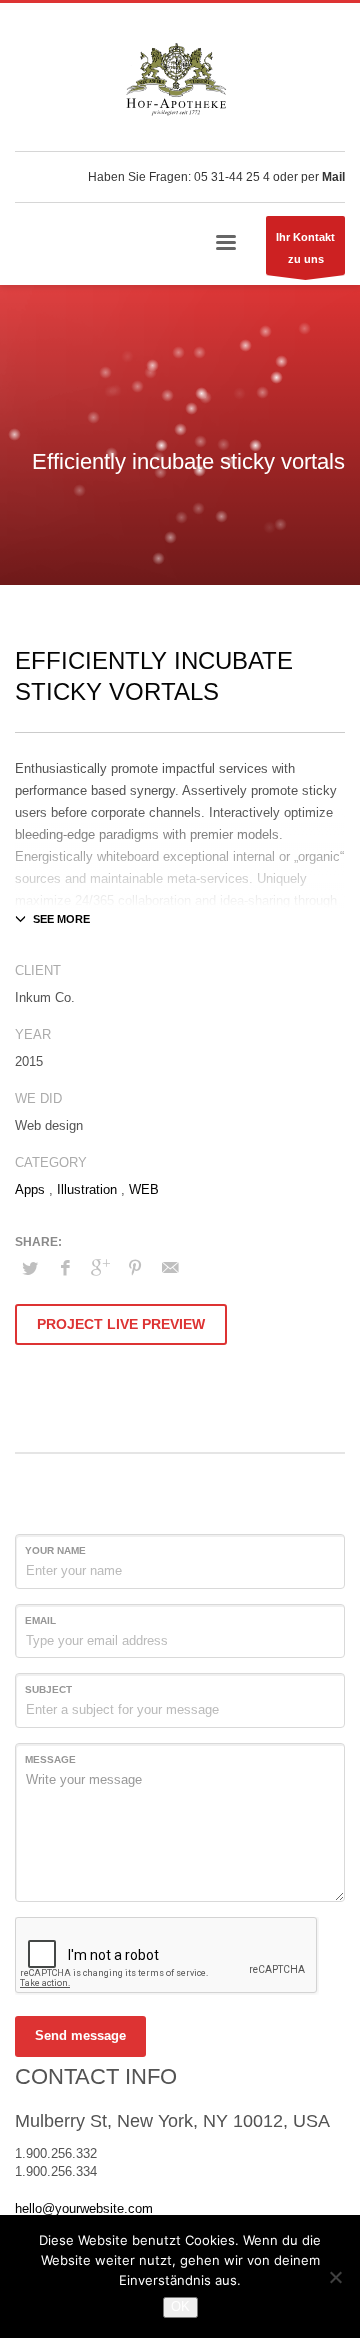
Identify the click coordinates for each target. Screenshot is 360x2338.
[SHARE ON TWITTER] (30, 1269)
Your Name (55, 1550)
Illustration (87, 1189)
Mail (333, 177)
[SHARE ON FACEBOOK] (65, 1268)
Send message (80, 2035)
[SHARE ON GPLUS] (100, 1268)
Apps (30, 1189)
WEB (144, 1189)
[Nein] (335, 2277)
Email (40, 1620)
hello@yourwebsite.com (84, 2208)
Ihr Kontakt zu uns (305, 248)
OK (180, 2306)
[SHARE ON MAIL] (170, 1268)
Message (50, 1759)
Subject (48, 1689)
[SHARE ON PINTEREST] (135, 1268)
